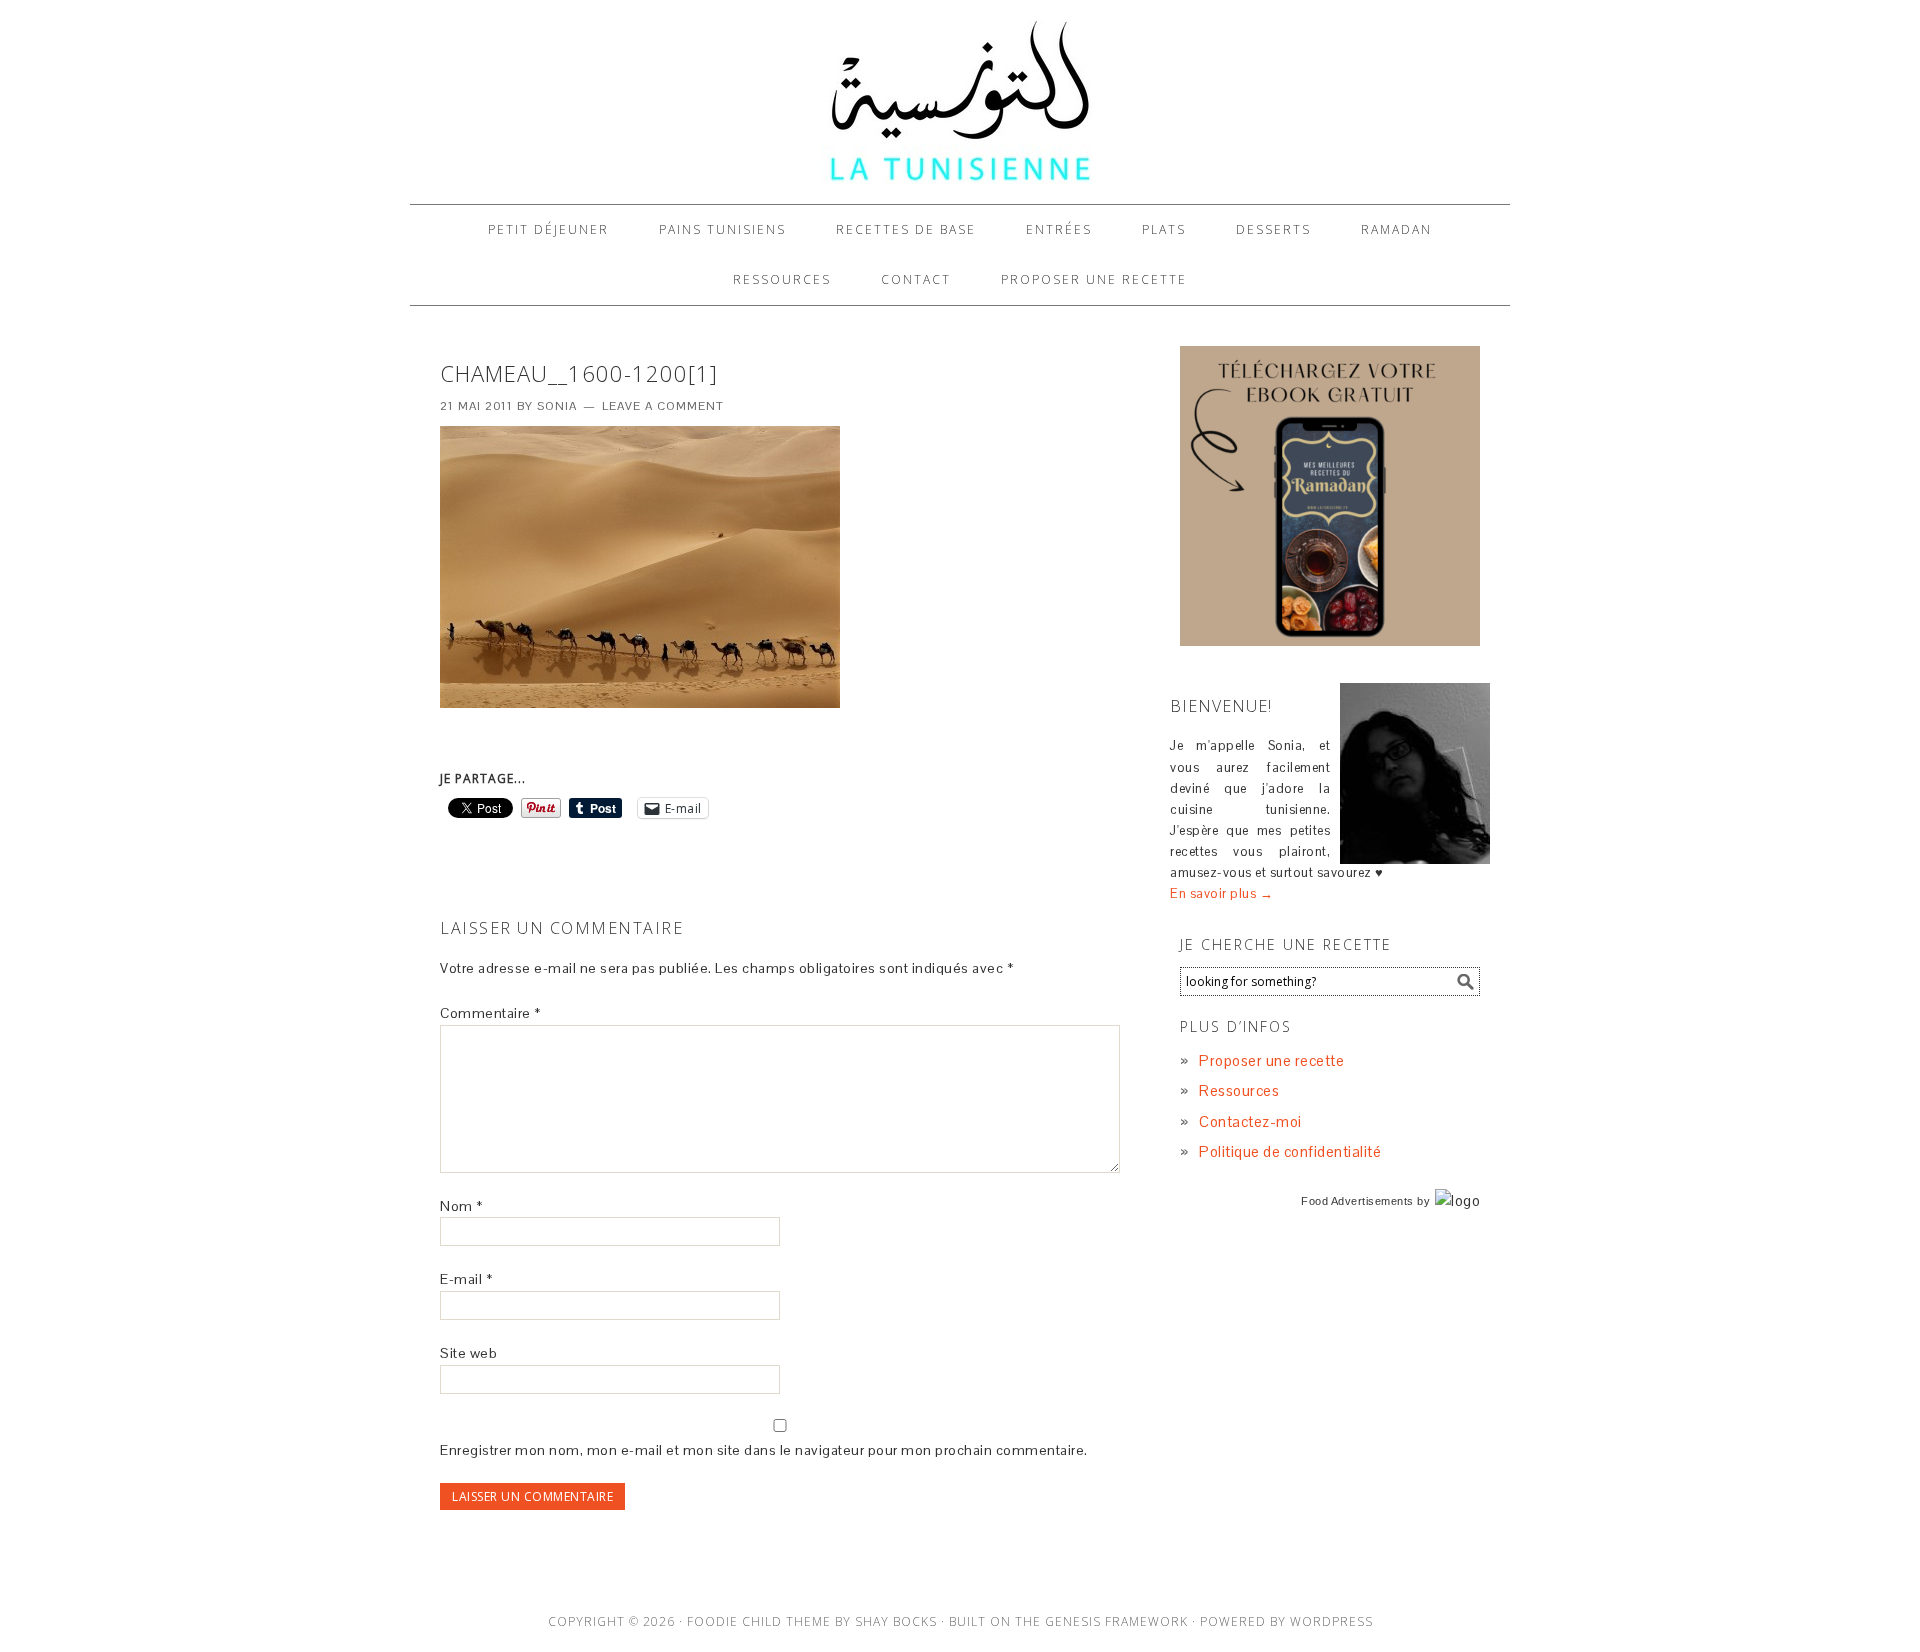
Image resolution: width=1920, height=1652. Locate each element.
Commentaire (490, 1013)
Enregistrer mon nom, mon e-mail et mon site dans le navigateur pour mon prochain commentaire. (764, 1450)
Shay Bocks (896, 1621)
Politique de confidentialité (1290, 1151)
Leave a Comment (663, 406)
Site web (468, 1353)
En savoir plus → (1221, 893)
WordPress (1331, 1621)
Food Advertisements (1357, 1201)
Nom (461, 1206)
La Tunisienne (960, 102)
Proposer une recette (1271, 1060)
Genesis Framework (1116, 1621)
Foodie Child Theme (759, 1621)
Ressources (1239, 1090)
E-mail (466, 1279)
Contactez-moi (1250, 1121)
